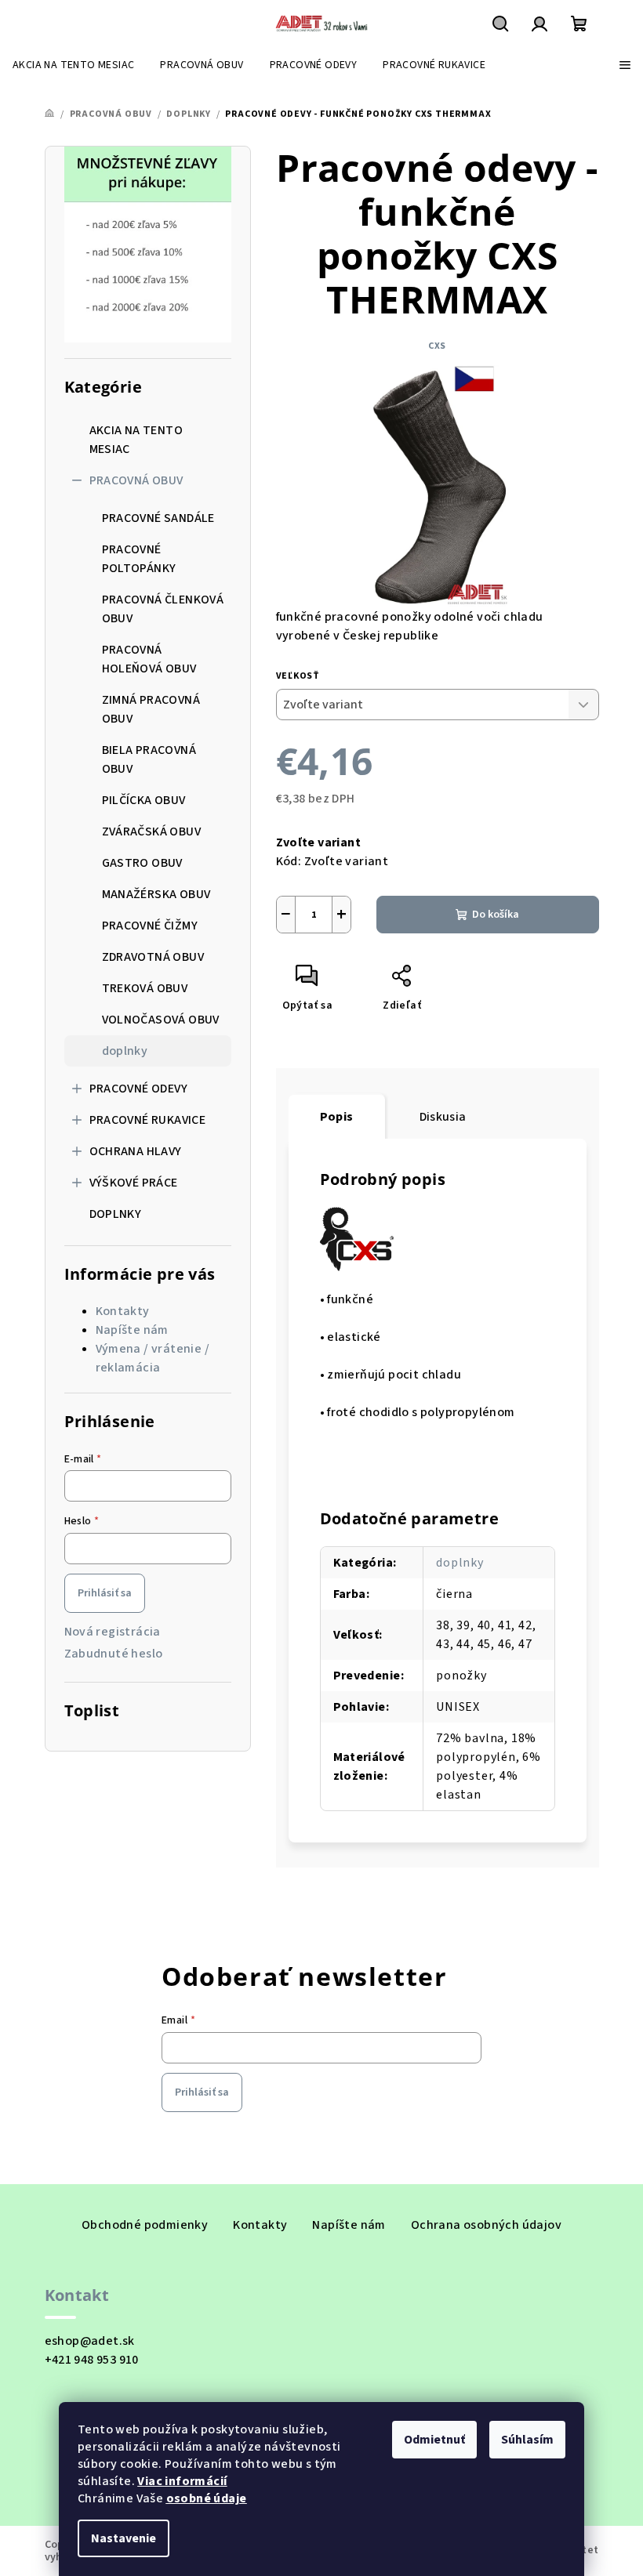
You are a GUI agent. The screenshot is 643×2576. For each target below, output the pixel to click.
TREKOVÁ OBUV (145, 988)
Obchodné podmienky (145, 2225)
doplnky (125, 1051)
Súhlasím (527, 2440)
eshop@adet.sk (90, 2341)
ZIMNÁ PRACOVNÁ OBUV (151, 709)
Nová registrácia (113, 1632)
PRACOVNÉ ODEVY (139, 1089)
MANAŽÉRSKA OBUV (156, 894)
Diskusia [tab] (443, 1117)
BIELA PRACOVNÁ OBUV (149, 759)
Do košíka (496, 915)
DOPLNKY (116, 1214)
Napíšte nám (132, 1330)
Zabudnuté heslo (114, 1654)
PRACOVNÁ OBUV (136, 480)
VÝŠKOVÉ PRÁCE (134, 1183)
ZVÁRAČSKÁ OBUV (152, 831)
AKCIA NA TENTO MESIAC (136, 440)
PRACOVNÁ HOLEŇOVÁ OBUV (149, 659)
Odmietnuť (434, 2440)
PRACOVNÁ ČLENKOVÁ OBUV (163, 609)
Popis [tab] (337, 1117)
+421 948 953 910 (92, 2360)
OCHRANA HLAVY (136, 1151)
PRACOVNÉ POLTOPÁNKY (139, 559)
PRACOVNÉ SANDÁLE (158, 518)
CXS (437, 346)
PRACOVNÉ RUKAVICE (148, 1120)
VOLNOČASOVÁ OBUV (161, 1020)
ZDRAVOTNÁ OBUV (153, 957)
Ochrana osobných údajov (486, 2225)
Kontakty (123, 1311)
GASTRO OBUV (142, 863)
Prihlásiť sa (105, 1593)
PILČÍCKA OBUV (144, 800)
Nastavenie (124, 2538)
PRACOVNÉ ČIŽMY (150, 926)
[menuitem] (73, 65)
